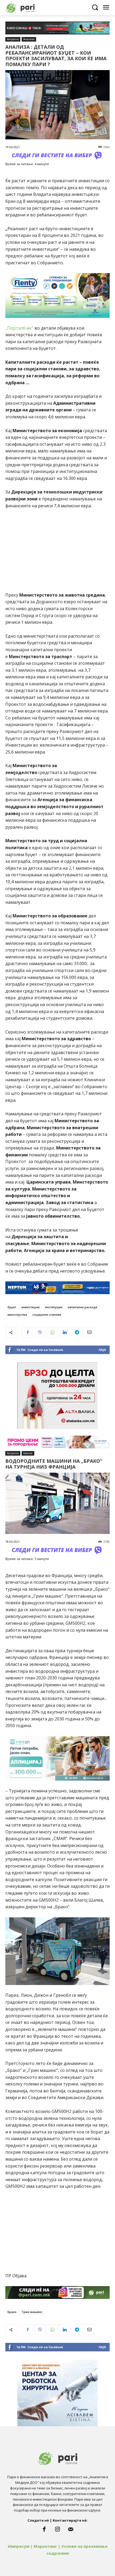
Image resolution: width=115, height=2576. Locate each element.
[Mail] (71, 2529)
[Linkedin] (64, 1332)
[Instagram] (57, 2529)
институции (54, 1307)
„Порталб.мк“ (19, 328)
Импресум (19, 2546)
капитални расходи (83, 1307)
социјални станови (47, 1315)
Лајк (102, 1350)
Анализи (29, 39)
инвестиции (30, 1307)
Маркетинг (45, 2546)
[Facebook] (28, 1332)
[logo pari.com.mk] (29, 7)
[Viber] (40, 1332)
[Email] (89, 1332)
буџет (12, 1307)
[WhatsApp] (52, 1332)
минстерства (17, 1315)
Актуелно (13, 39)
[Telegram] (77, 1332)
